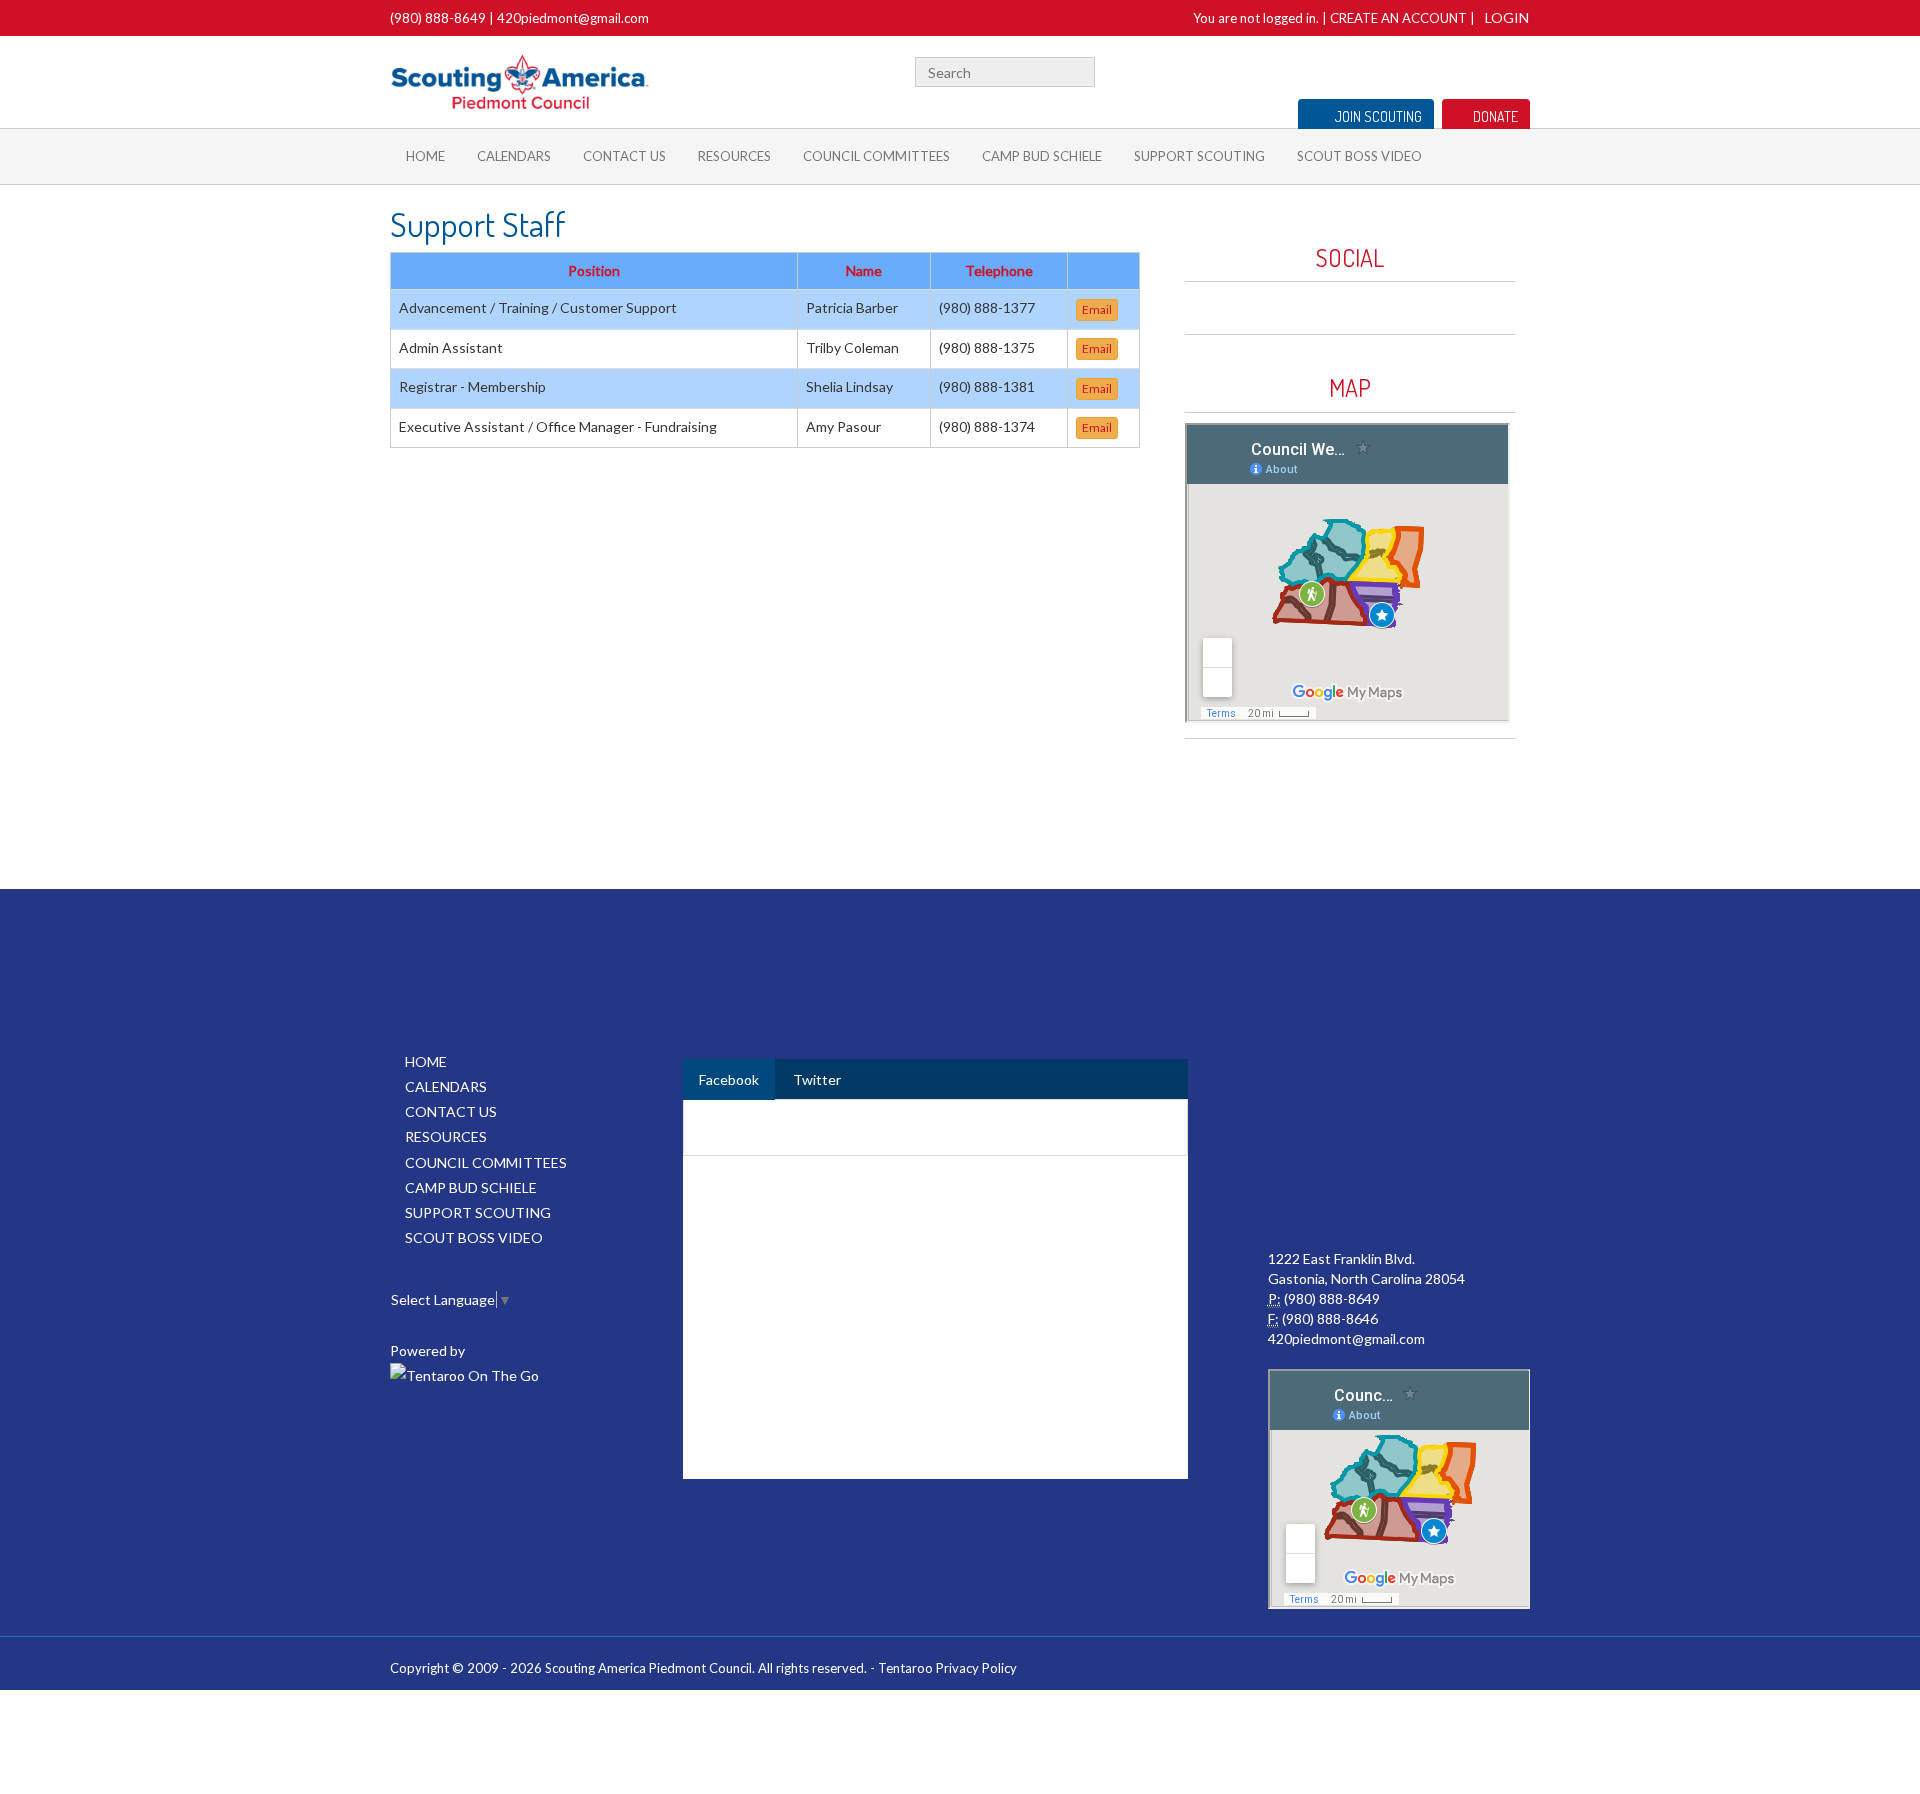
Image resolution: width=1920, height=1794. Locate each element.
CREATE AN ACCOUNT (1398, 18)
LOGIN (1507, 17)
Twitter (1428, 69)
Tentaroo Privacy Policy (947, 1668)
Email (1097, 309)
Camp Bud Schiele (1042, 156)
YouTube (1487, 69)
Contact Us (624, 156)
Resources (734, 156)
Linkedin (1457, 69)
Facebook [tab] (729, 1079)
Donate (1495, 116)
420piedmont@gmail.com (573, 18)
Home (425, 156)
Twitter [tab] (817, 1079)
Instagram (1519, 69)
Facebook (1404, 69)
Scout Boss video (1359, 156)
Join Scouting (1378, 116)
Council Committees (876, 156)
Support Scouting (1199, 156)
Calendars (514, 156)
